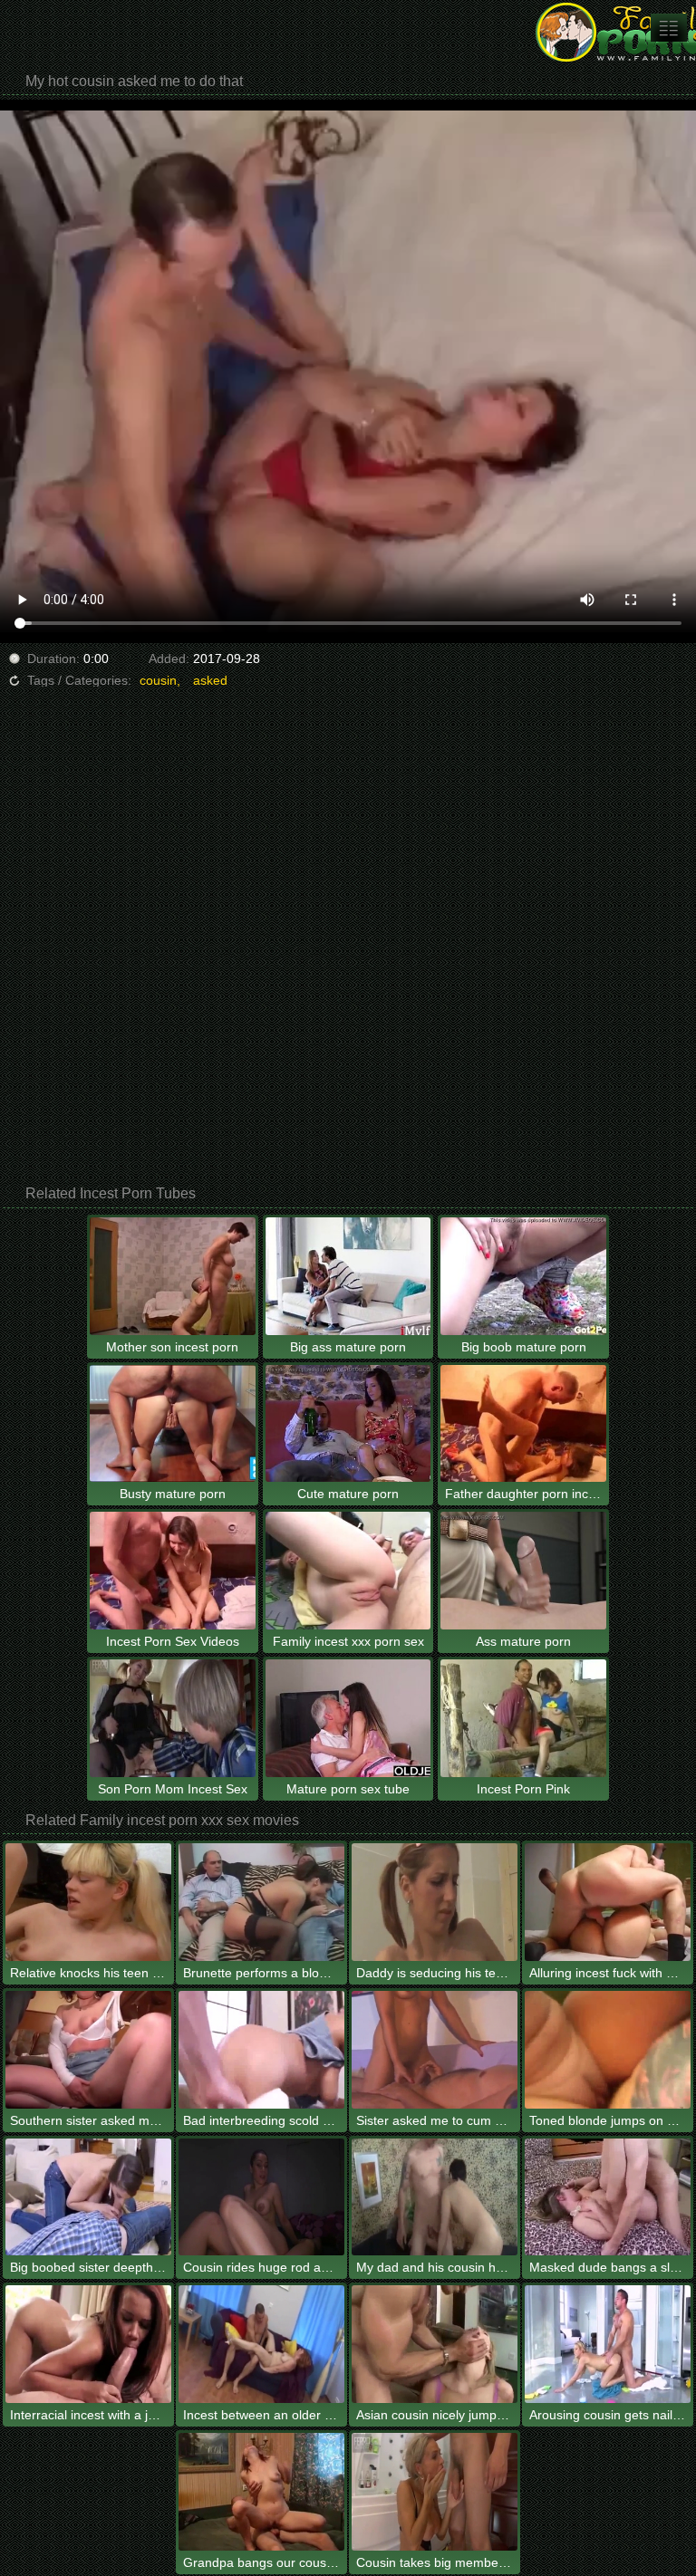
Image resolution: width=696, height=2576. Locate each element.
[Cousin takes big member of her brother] (435, 2492)
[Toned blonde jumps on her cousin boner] (608, 2050)
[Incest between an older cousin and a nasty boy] (261, 2344)
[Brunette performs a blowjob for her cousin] (261, 1902)
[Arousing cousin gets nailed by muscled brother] (608, 2344)
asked (210, 680)
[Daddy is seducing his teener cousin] (435, 1902)
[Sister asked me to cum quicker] (435, 2050)
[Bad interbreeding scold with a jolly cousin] (261, 2050)
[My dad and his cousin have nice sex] (435, 2197)
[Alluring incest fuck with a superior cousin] (608, 1902)
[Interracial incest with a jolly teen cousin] (88, 2344)
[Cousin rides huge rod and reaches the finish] (261, 2197)
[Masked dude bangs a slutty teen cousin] (608, 2197)
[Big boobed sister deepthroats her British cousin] (88, 2197)
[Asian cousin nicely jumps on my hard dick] (435, 2344)
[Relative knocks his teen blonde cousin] (88, 1902)
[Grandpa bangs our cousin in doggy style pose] (261, 2492)
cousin (158, 680)
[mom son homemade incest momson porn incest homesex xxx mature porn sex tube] (669, 28)
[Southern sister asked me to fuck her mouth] (88, 2050)
